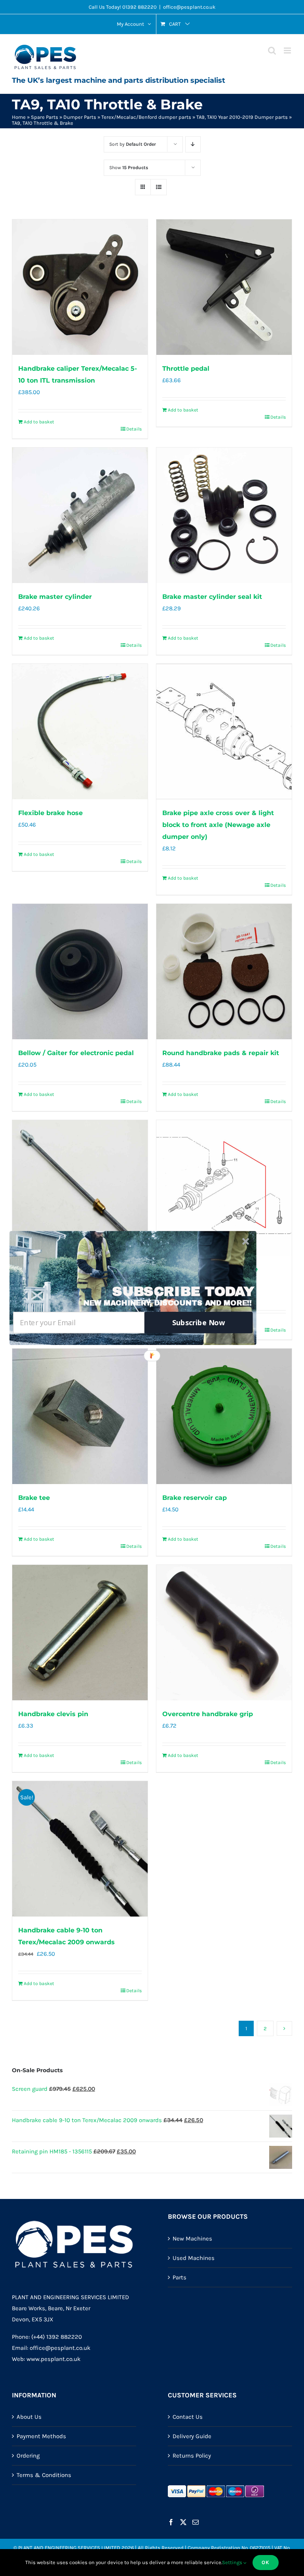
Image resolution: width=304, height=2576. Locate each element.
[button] (183, 1292)
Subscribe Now (199, 1323)
